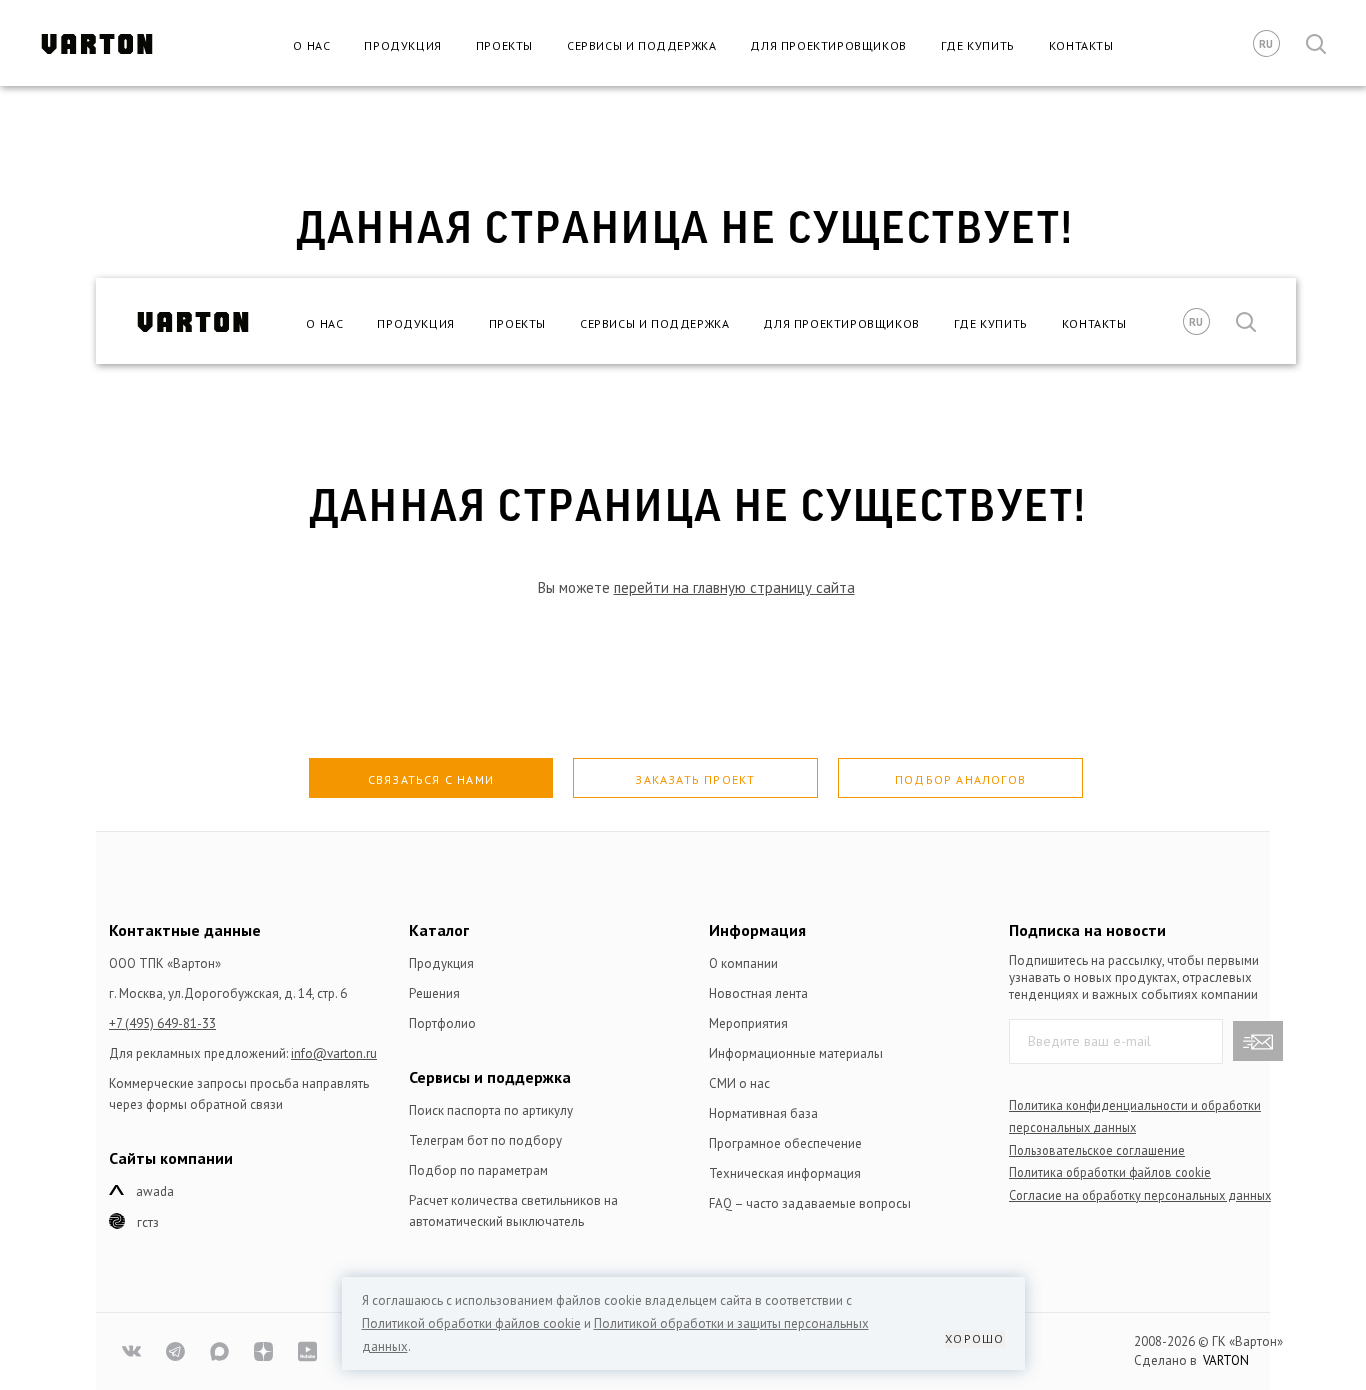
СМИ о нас (739, 1083)
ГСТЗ (148, 1222)
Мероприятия (748, 1023)
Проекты (504, 45)
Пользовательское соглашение (1097, 1150)
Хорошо (974, 1338)
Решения (434, 993)
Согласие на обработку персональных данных (1140, 1195)
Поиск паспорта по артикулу (491, 1110)
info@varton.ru (334, 1053)
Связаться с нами (431, 779)
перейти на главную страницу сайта (734, 587)
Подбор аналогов (960, 779)
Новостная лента (758, 993)
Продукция (402, 45)
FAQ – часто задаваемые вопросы (810, 1203)
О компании (743, 963)
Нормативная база (763, 1113)
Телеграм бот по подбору (485, 1140)
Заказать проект (695, 779)
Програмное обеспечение (785, 1143)
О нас (311, 45)
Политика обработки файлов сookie (1110, 1172)
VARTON (1226, 1360)
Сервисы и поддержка (641, 45)
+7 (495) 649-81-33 (162, 1023)
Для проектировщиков (828, 45)
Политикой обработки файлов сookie (471, 1323)
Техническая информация (785, 1173)
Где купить (978, 45)
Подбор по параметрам (478, 1170)
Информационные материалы (796, 1053)
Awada (155, 1191)
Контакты (1081, 45)
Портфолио (442, 1023)
